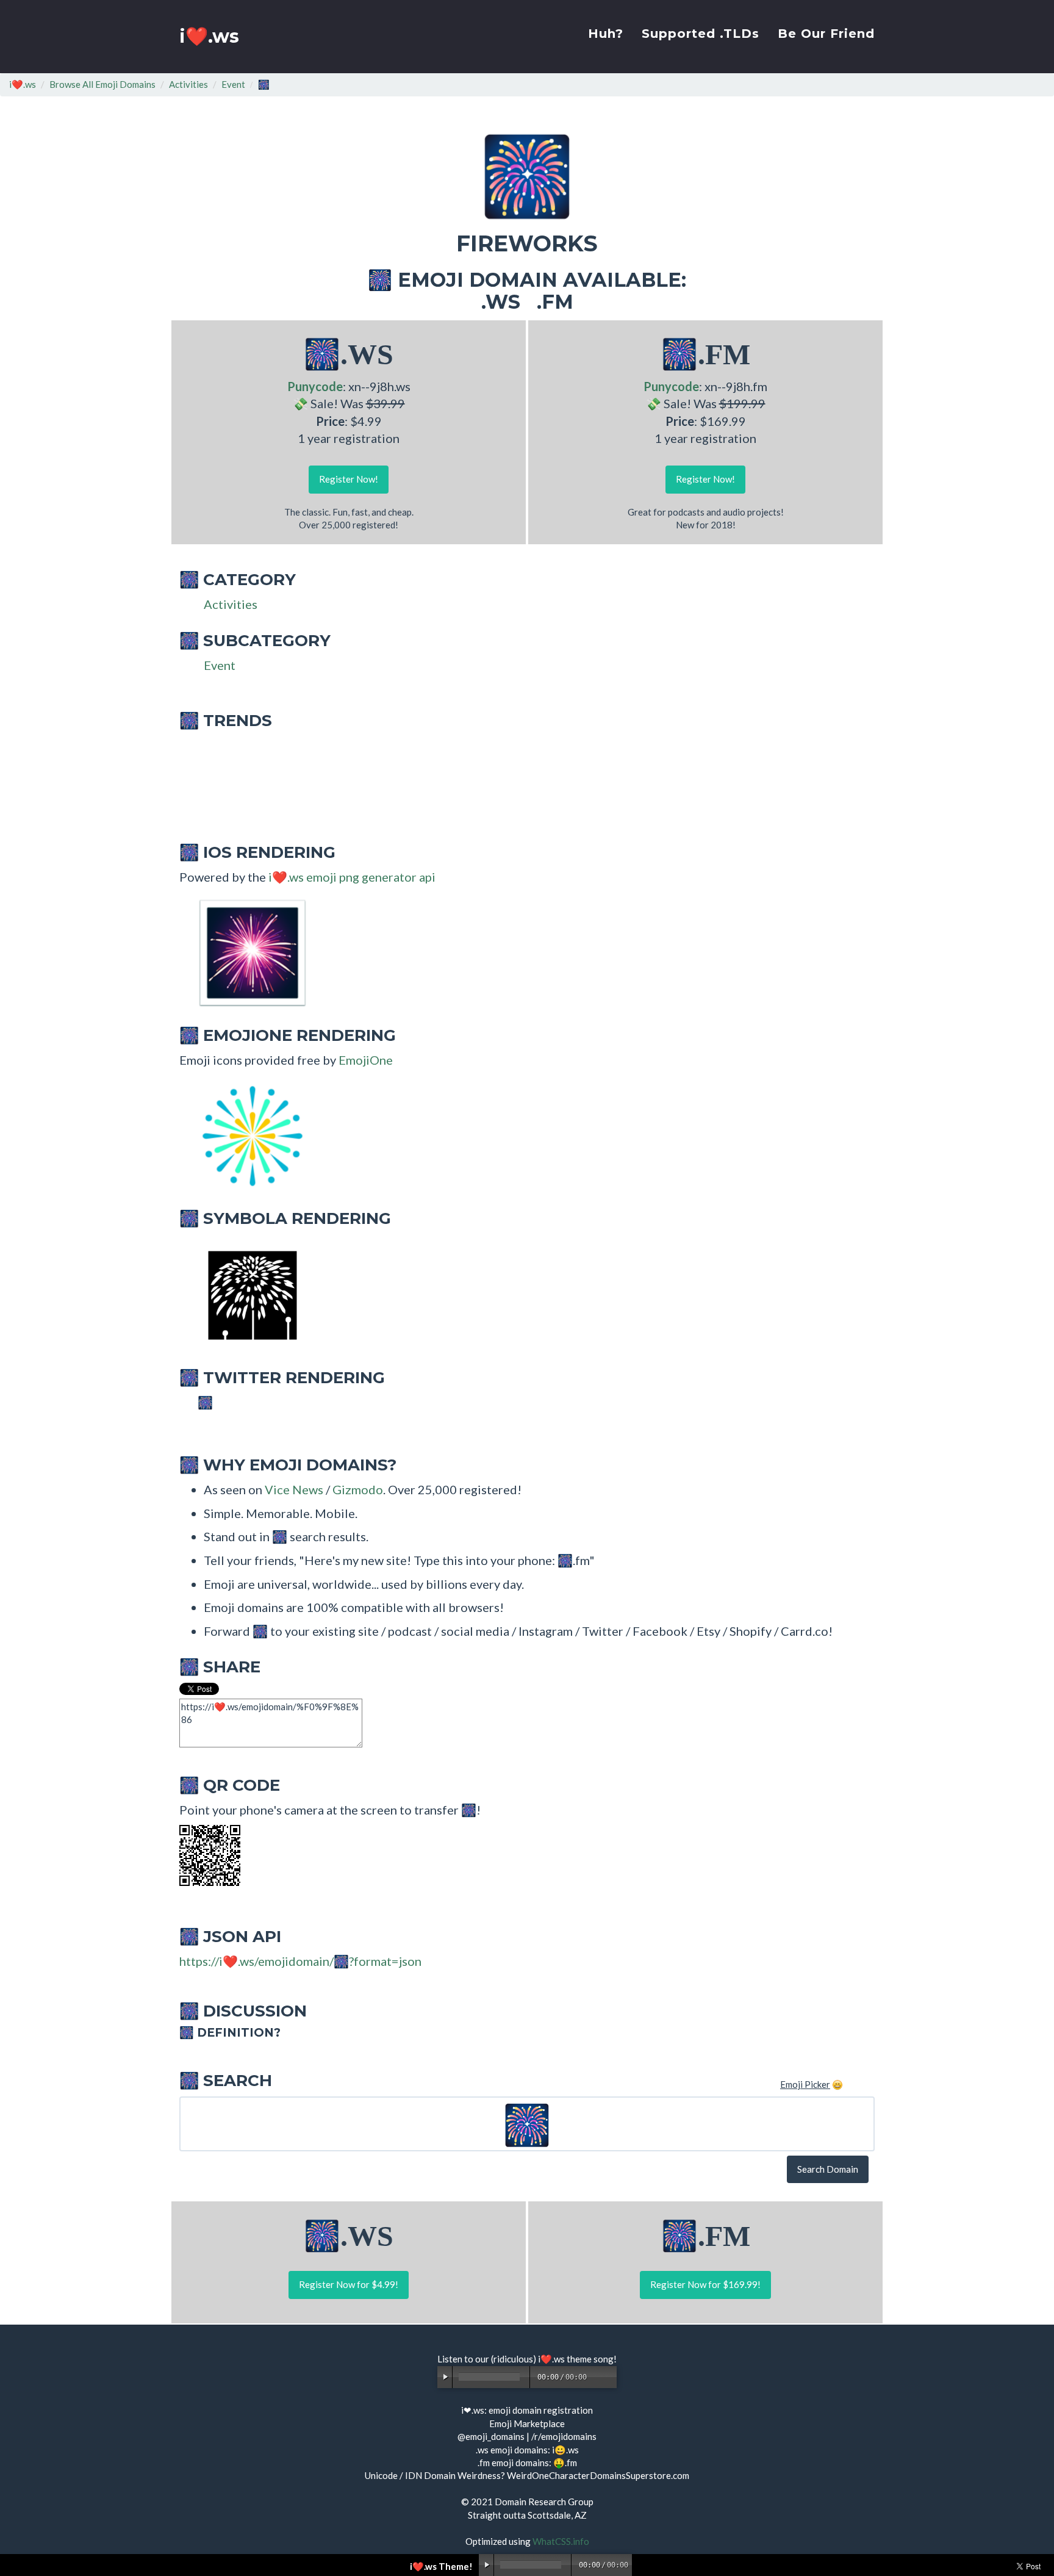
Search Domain (828, 2169)
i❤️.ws (209, 36)
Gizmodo (358, 1489)
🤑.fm (565, 2463)
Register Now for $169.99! (705, 2284)
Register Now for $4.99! (349, 2284)
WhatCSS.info (561, 2541)
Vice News (294, 1489)
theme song (590, 2359)
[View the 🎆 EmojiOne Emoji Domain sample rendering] (246, 1135)
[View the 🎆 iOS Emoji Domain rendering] (246, 952)
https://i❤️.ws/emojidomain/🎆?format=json (300, 1961)
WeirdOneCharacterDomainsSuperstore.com (598, 2475)
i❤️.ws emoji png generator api (352, 877)
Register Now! (349, 479)
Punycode (315, 386)
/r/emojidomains (564, 2436)
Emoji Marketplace (527, 2423)
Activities (188, 84)
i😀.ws (565, 2450)
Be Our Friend (826, 34)
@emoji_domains (491, 2436)
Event (233, 84)
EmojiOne (366, 1060)
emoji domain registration (541, 2410)
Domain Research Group (544, 2502)
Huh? (606, 34)
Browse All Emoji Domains (102, 84)
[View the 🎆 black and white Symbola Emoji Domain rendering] (246, 1294)
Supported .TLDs (701, 34)
